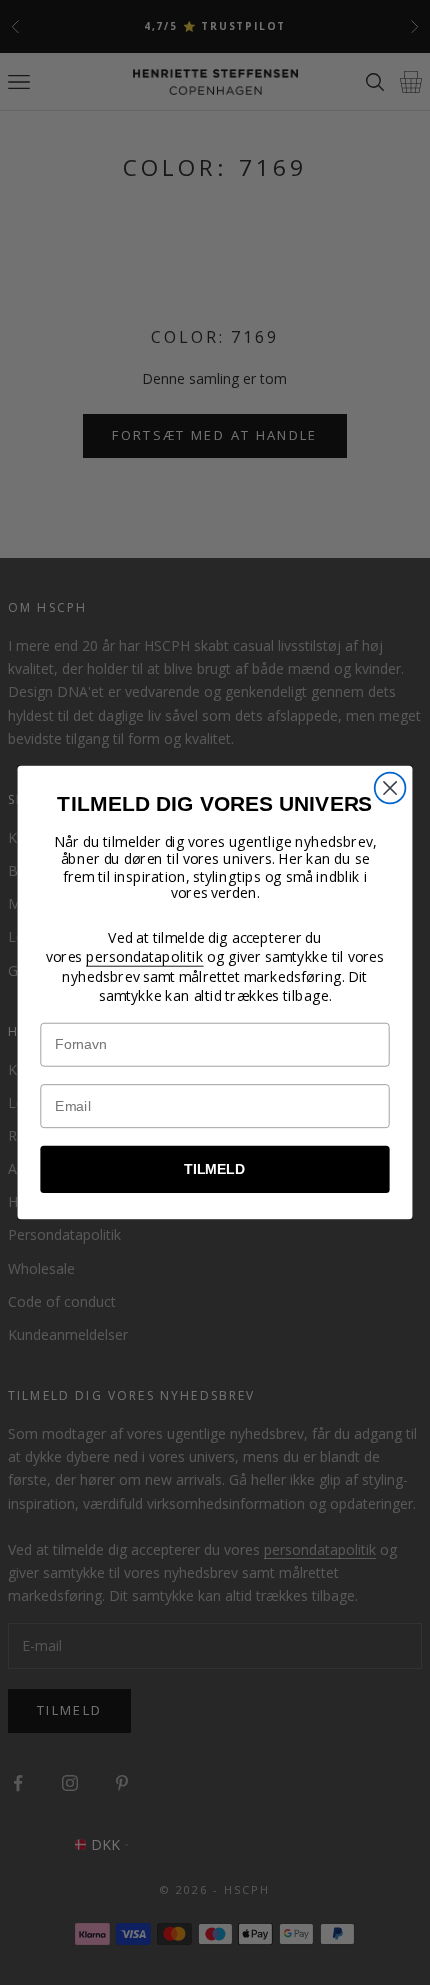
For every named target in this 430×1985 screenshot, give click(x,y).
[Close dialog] (390, 788)
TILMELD (214, 1169)
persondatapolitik (145, 956)
